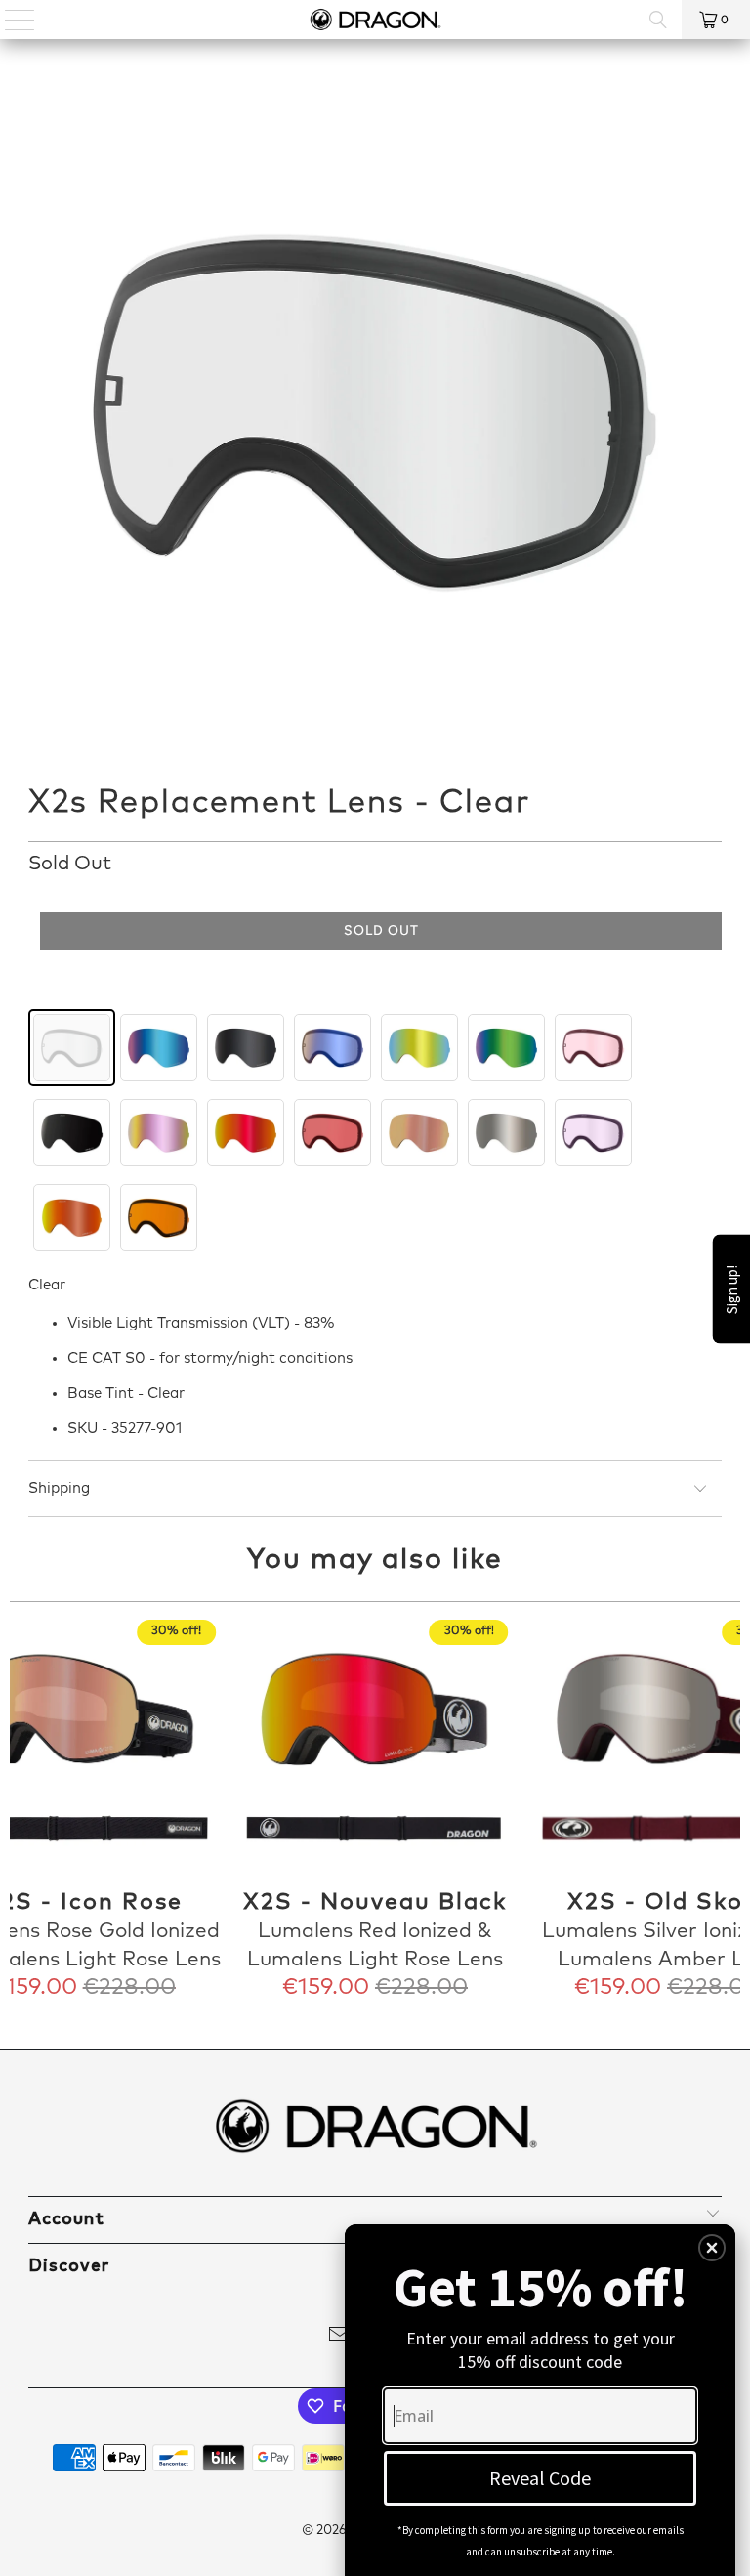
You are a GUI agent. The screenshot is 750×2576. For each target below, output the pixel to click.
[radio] (72, 1048)
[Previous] (27, 1811)
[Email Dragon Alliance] (340, 2338)
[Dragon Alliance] (375, 20)
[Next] (723, 1811)
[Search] (658, 20)
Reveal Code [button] (540, 2478)
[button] (712, 2248)
